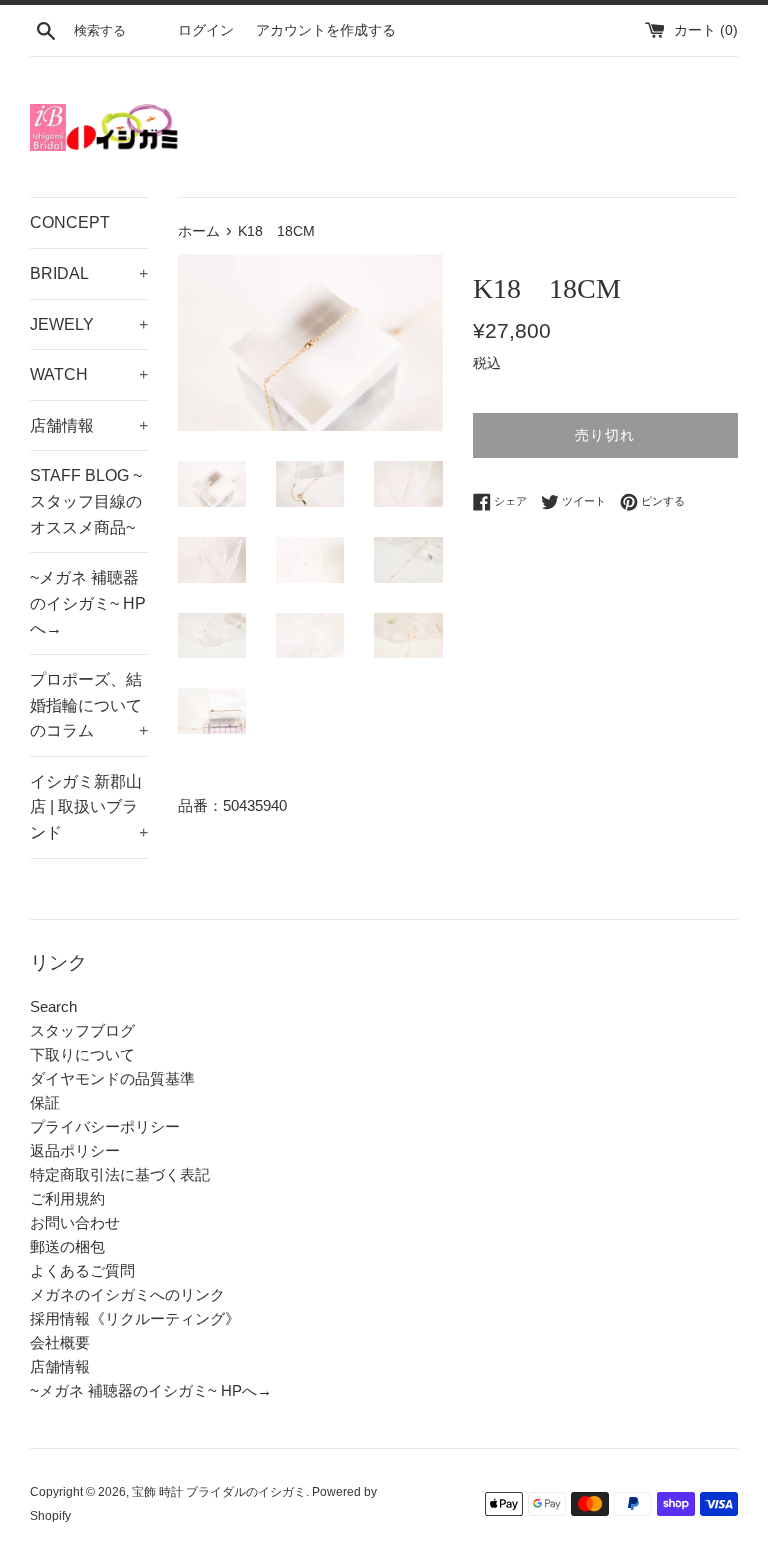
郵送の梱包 (67, 1246)
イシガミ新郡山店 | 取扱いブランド (89, 807)
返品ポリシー (75, 1150)
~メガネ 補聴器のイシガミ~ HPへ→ (88, 603)
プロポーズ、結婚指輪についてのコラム (89, 705)
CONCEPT (70, 222)
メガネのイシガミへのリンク (127, 1294)
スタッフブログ (82, 1030)
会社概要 (60, 1342)
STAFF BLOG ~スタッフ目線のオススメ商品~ (86, 501)
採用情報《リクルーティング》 (135, 1318)
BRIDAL (89, 273)
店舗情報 (89, 425)
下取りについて (82, 1054)
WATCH (89, 374)
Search (53, 1006)
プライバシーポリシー (105, 1126)
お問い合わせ (75, 1222)
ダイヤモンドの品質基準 (112, 1078)
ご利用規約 (67, 1198)
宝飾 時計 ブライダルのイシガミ (219, 1492)
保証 (45, 1102)
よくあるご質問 (82, 1270)
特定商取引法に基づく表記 (120, 1174)
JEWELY (89, 324)
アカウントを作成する (326, 30)
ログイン (206, 30)
